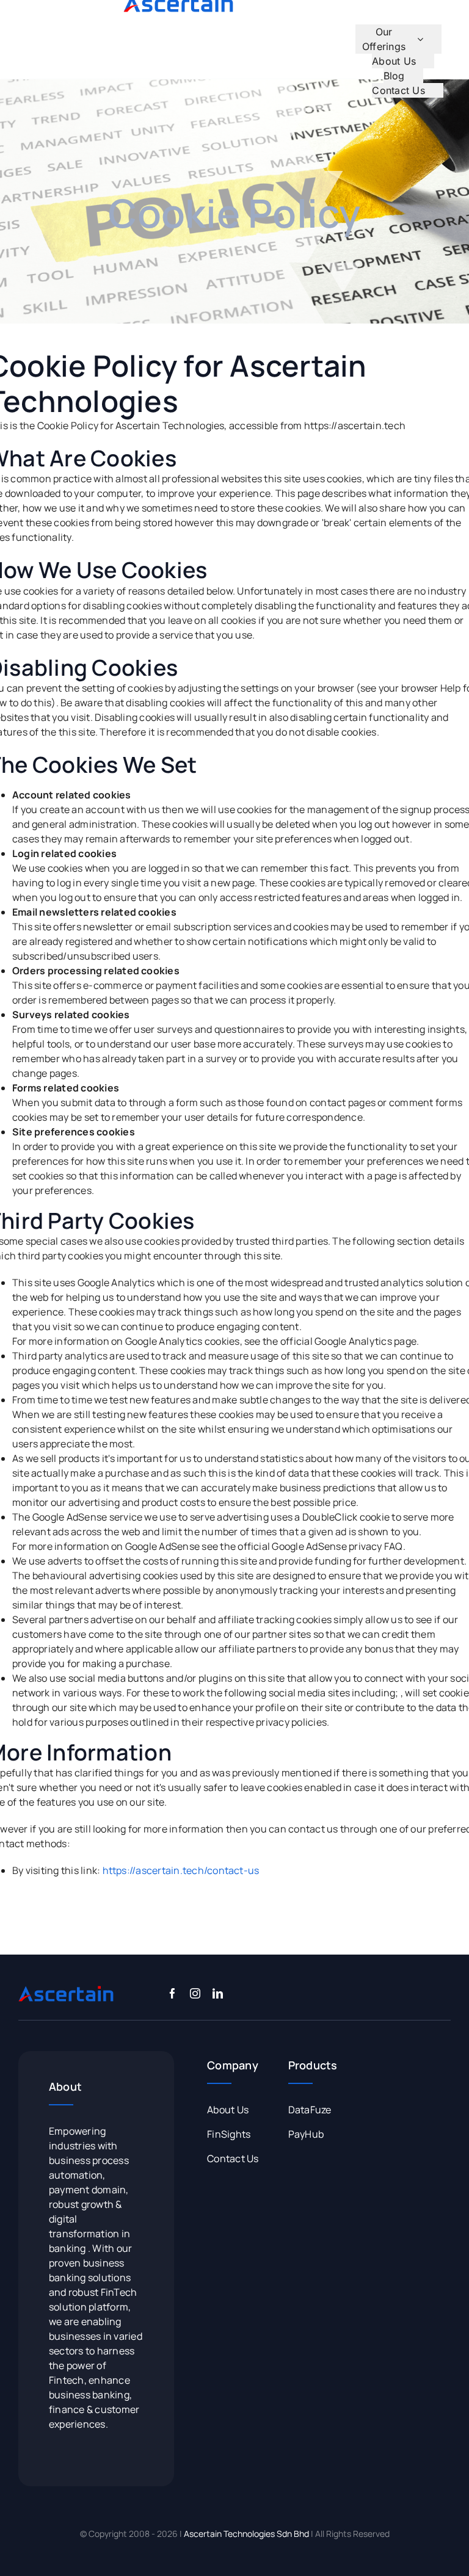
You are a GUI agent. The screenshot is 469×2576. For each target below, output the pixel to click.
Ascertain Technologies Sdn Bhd (246, 2534)
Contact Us (233, 2158)
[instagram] (195, 1993)
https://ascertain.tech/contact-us (181, 1870)
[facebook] (173, 1993)
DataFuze (310, 2110)
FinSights (229, 2134)
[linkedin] (218, 1993)
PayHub (306, 2134)
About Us (228, 2110)
